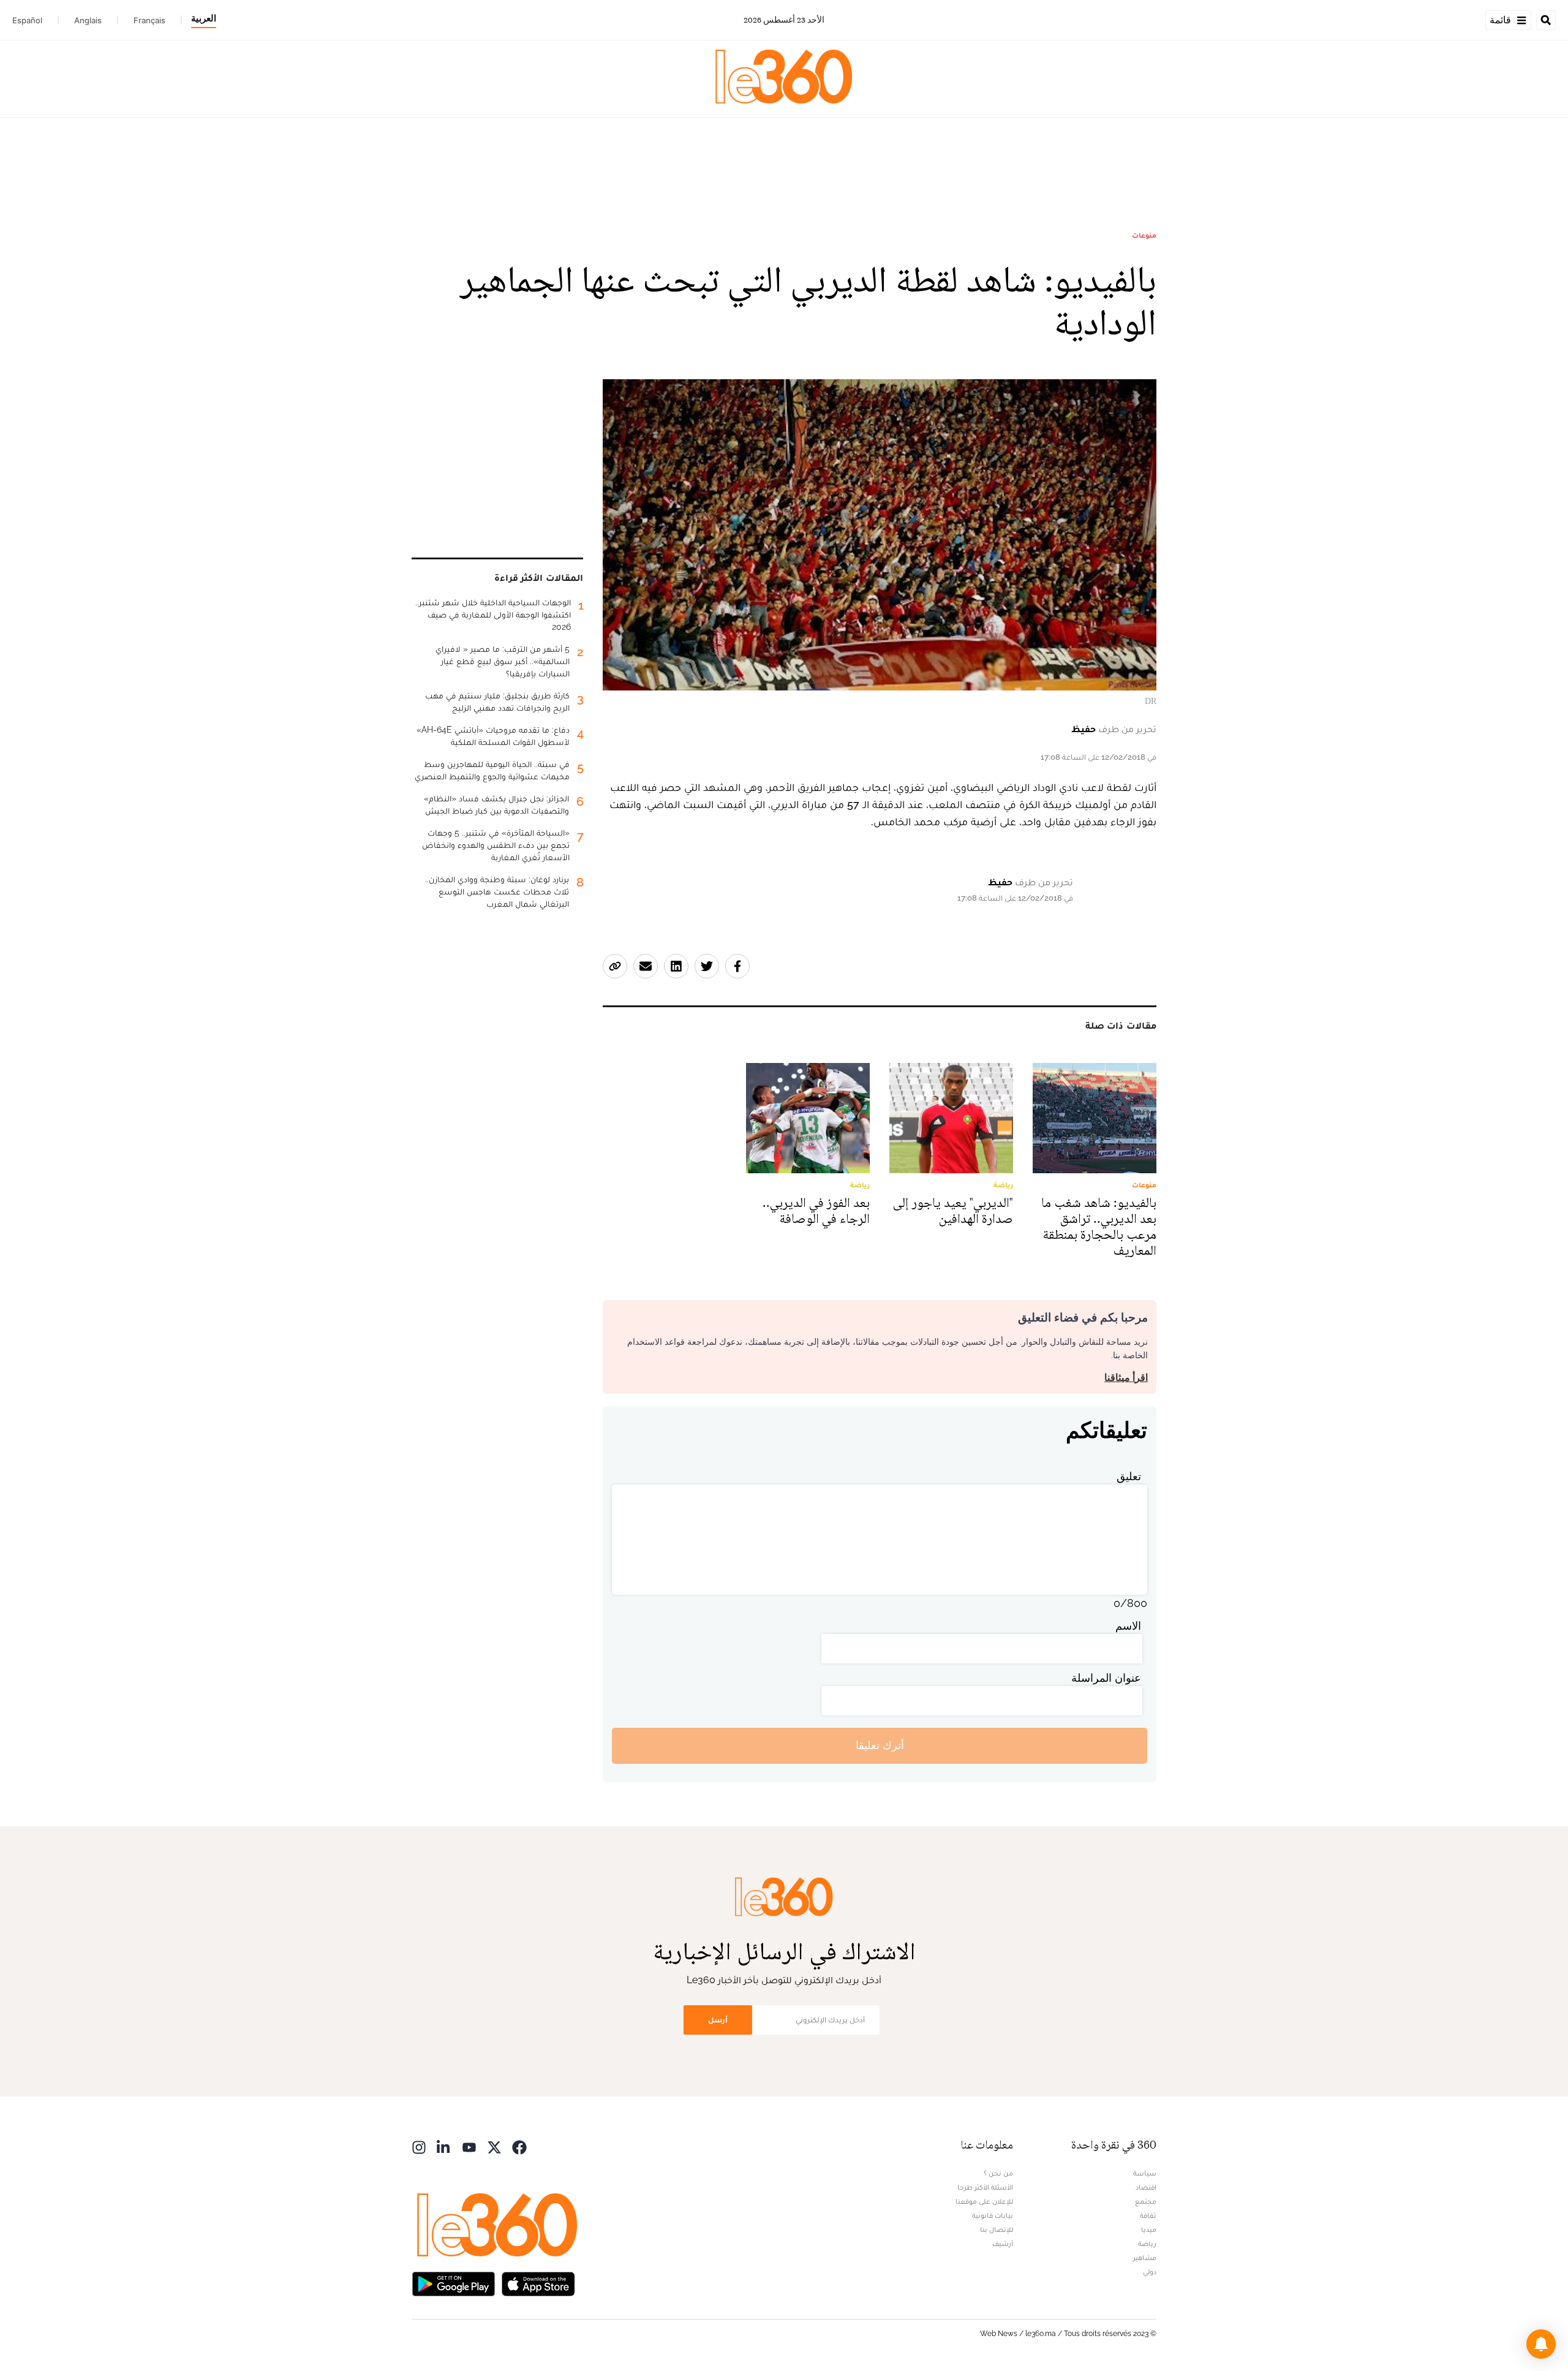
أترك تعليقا (880, 1745)
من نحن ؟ (998, 2173)
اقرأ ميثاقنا (1126, 1378)
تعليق (1129, 1476)
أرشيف (1003, 2244)
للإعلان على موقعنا (984, 2201)
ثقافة (1148, 2215)
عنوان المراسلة (1106, 1678)
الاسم (1128, 1626)
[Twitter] (494, 2146)
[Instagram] (419, 2146)
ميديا (1149, 2229)
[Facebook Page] (519, 2146)
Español (27, 20)
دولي (1150, 2272)
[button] (1541, 2344)
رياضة (1147, 2244)
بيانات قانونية (993, 2215)
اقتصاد (1146, 2187)
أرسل (718, 2020)
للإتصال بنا (997, 2229)
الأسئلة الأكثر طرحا (985, 2187)
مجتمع (1146, 2201)
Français (149, 20)
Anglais (88, 20)
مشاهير (1145, 2258)
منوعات (1144, 235)
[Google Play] (453, 2283)
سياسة (1145, 2173)
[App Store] (538, 2283)
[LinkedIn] (444, 2146)
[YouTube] (469, 2146)
